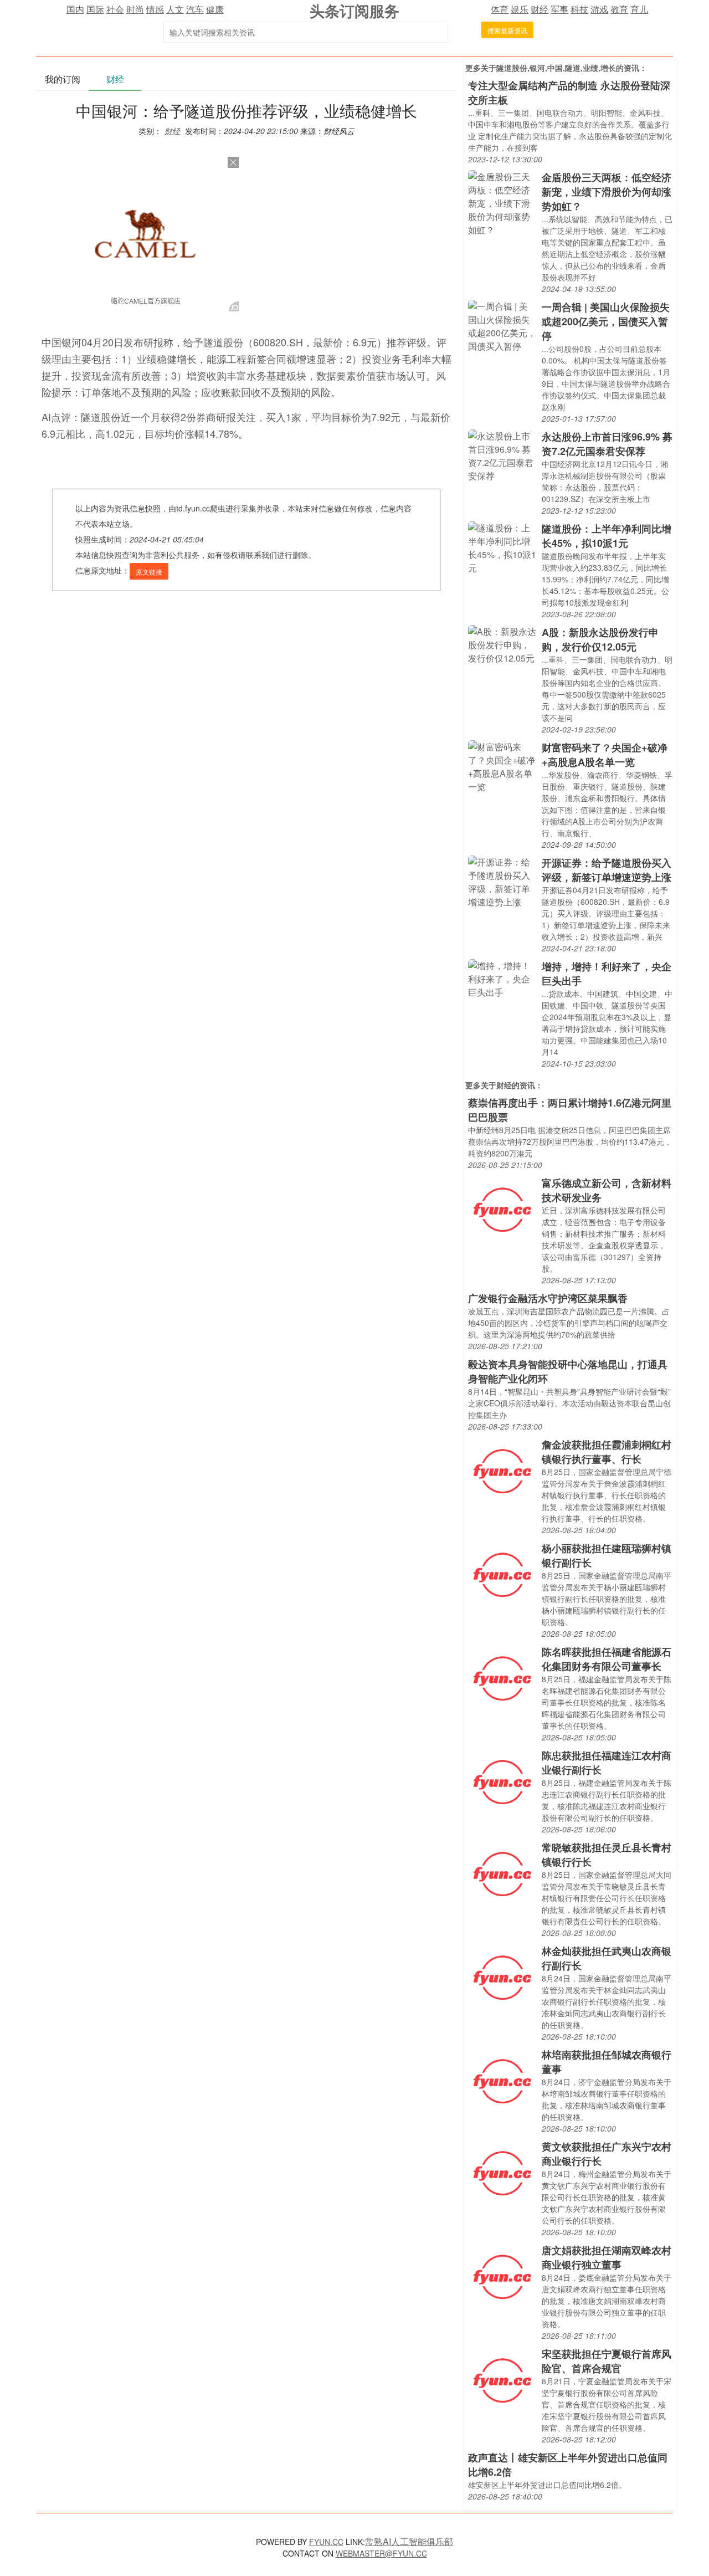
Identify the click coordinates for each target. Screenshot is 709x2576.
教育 (619, 9)
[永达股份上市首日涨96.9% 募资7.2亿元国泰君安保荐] (502, 455)
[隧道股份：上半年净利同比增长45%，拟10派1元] (502, 547)
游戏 (599, 9)
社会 (115, 9)
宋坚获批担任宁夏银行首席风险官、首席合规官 (607, 2361)
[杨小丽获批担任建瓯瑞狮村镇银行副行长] (502, 1574)
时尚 (135, 9)
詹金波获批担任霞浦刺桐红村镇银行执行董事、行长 (607, 1452)
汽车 (195, 9)
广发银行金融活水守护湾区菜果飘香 (548, 1298)
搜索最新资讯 (507, 30)
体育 (500, 9)
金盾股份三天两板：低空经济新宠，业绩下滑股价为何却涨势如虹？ (607, 192)
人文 (175, 9)
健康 (215, 9)
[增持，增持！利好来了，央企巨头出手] (502, 978)
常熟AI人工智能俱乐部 (409, 2541)
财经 (540, 9)
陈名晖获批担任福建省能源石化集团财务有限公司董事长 (607, 1659)
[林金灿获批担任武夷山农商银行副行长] (502, 1977)
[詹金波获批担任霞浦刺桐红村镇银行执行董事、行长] (502, 1470)
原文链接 (149, 572)
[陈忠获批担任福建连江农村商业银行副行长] (502, 1781)
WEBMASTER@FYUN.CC (381, 2553)
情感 (155, 9)
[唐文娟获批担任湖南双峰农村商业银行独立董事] (502, 2276)
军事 (559, 9)
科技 (579, 9)
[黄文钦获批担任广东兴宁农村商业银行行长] (502, 2172)
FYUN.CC (326, 2542)
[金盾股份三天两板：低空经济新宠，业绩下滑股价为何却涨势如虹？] (502, 202)
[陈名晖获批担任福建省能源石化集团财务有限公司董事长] (502, 1678)
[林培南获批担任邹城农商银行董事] (502, 2080)
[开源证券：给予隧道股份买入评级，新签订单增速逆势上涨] (502, 881)
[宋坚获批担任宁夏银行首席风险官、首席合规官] (502, 2380)
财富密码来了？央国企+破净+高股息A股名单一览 (605, 755)
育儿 (639, 9)
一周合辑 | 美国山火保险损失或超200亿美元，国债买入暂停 (606, 321)
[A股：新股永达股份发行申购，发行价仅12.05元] (502, 644)
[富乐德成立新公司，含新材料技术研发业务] (502, 1209)
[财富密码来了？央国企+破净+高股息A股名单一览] (502, 765)
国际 (95, 9)
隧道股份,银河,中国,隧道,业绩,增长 (556, 68)
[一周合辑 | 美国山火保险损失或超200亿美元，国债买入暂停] (502, 325)
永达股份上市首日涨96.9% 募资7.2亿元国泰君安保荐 (607, 444)
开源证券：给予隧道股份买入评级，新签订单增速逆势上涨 (607, 870)
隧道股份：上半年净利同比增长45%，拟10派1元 (607, 536)
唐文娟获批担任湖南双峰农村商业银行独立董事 (607, 2257)
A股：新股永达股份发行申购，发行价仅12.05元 (600, 639)
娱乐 (520, 9)
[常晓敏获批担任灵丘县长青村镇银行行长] (502, 1873)
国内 (75, 9)
